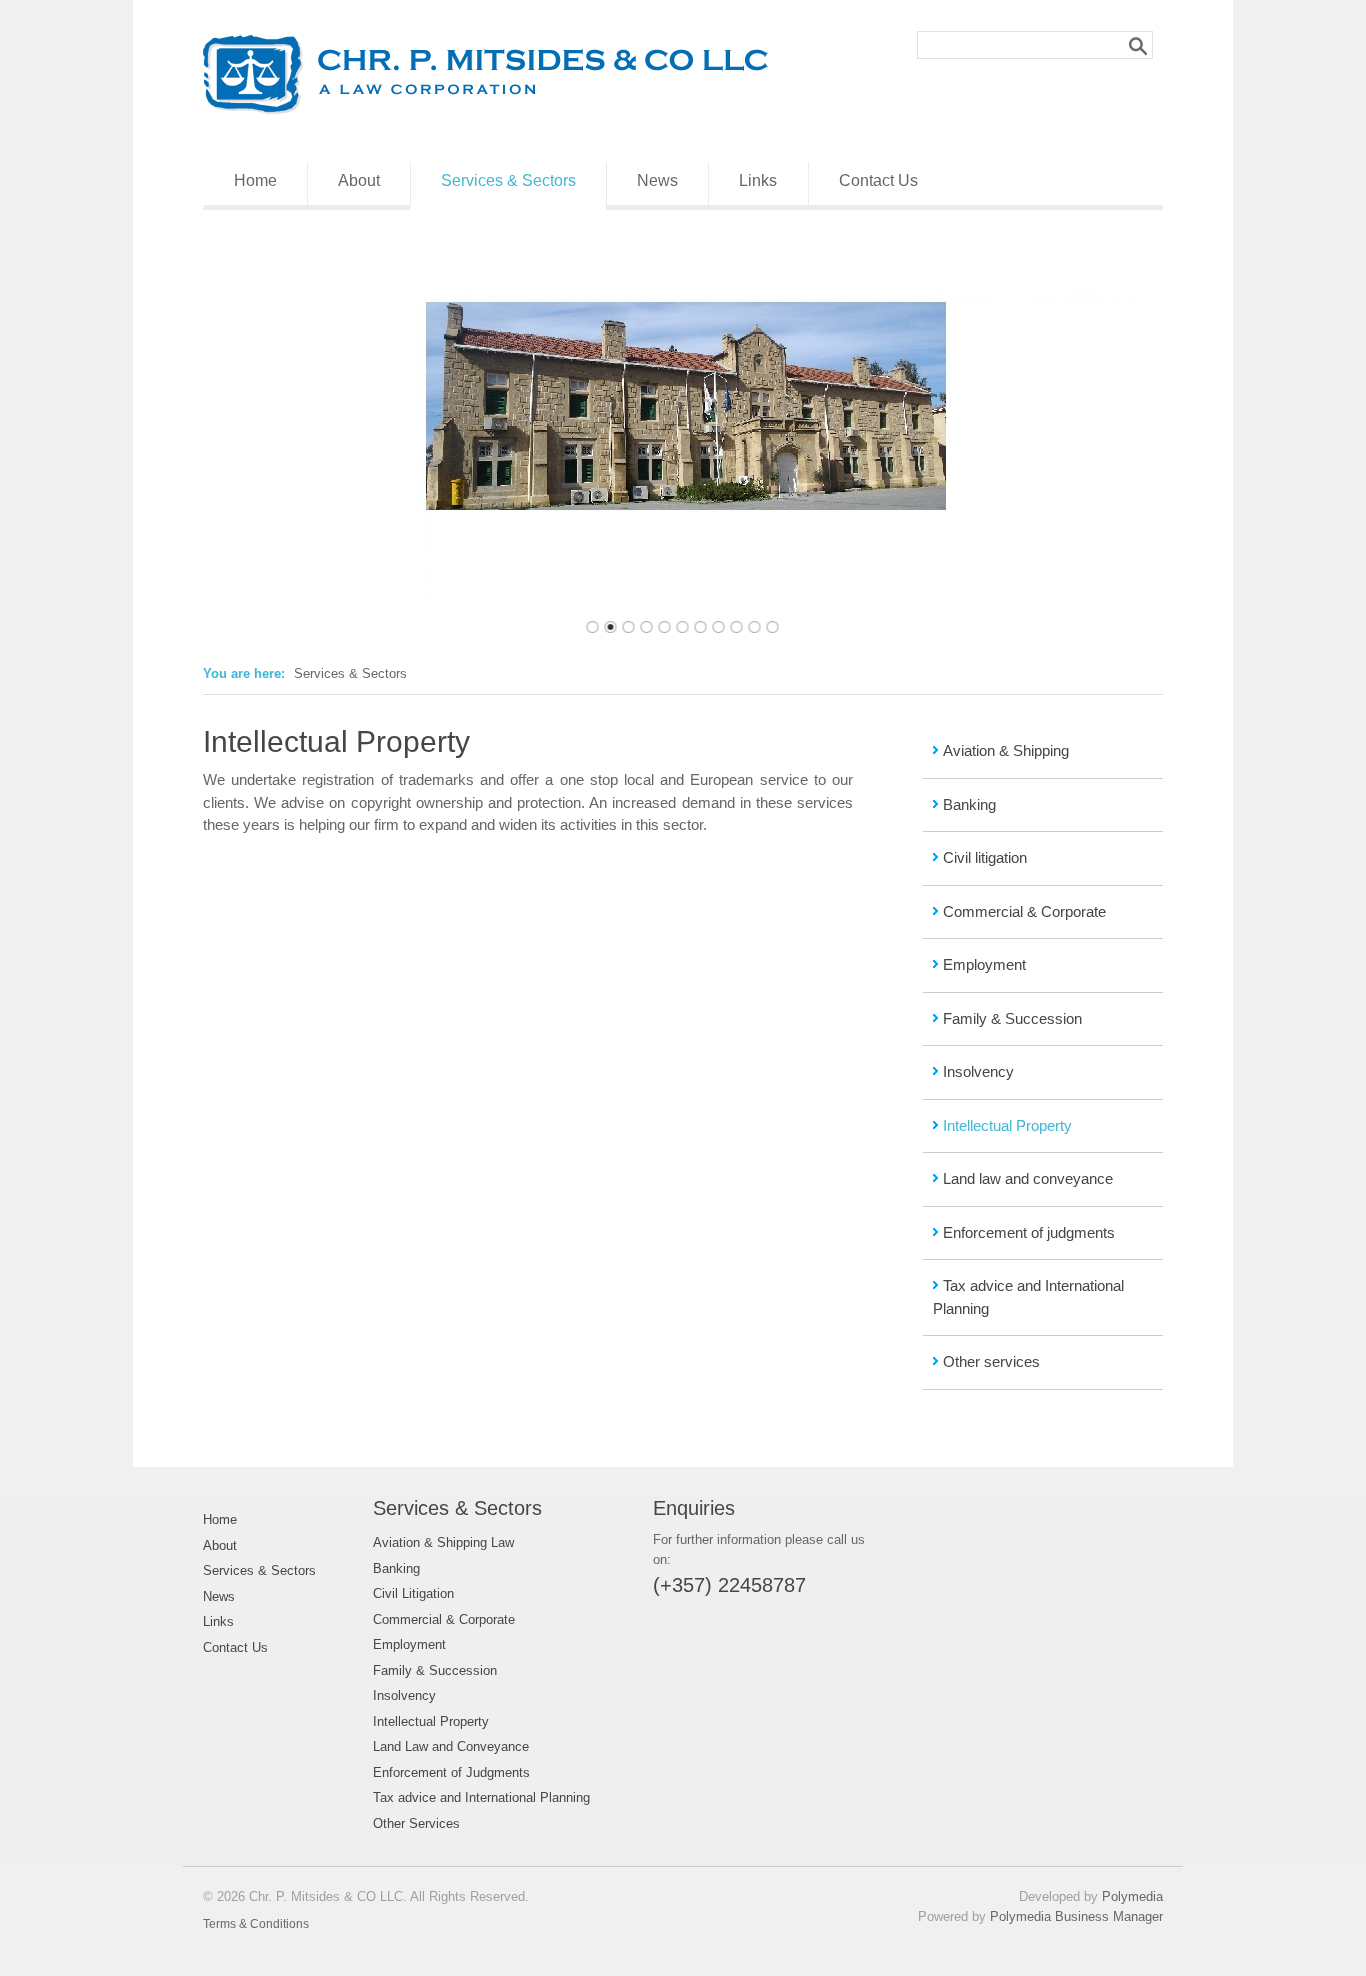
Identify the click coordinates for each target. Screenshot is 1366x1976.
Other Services (416, 1823)
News (657, 180)
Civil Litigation (413, 1593)
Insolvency (978, 1071)
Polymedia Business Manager (1076, 1916)
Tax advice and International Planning (481, 1797)
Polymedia (1132, 1896)
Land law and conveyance (1028, 1178)
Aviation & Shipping (1006, 750)
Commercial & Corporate (1024, 911)
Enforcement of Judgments (451, 1772)
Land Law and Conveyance (451, 1746)
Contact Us (878, 180)
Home (255, 180)
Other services (991, 1361)
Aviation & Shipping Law (443, 1542)
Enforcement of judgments (1029, 1232)
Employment (984, 964)
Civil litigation (985, 857)
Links (758, 180)
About (359, 180)
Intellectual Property (1007, 1125)
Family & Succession (1012, 1018)
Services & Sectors (508, 180)
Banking (969, 804)
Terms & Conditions (256, 1924)
